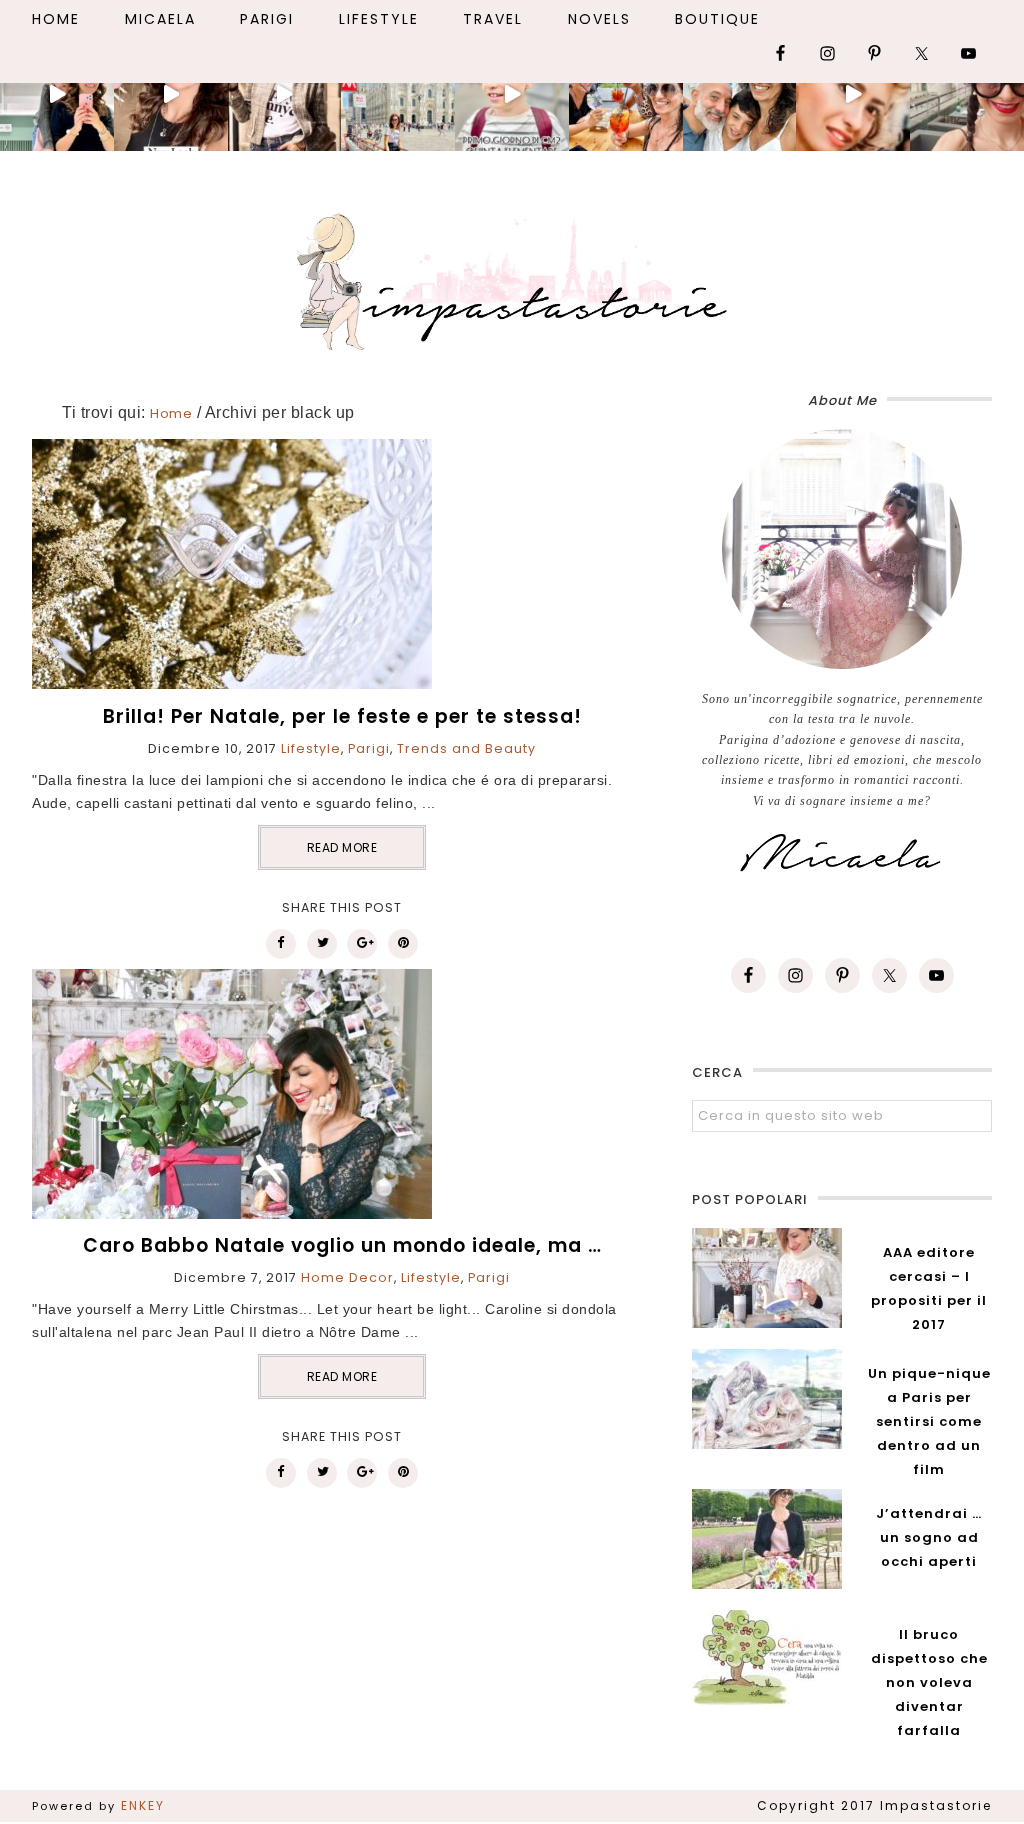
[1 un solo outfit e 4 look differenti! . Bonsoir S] (285, 95)
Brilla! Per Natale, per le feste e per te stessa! (342, 716)
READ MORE (342, 847)
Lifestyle (311, 748)
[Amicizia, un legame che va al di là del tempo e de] (626, 95)
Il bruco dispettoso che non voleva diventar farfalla (929, 1682)
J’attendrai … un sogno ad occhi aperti (929, 1537)
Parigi (369, 748)
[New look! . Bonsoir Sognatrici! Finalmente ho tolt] (171, 95)
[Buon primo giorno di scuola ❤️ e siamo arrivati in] (512, 95)
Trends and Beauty (466, 748)
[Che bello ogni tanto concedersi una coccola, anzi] (57, 95)
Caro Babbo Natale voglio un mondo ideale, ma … (342, 1245)
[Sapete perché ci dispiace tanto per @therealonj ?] (853, 95)
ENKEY (143, 1805)
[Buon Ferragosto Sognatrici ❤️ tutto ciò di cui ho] (740, 95)
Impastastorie (512, 278)
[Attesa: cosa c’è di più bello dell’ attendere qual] (967, 95)
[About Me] (842, 549)
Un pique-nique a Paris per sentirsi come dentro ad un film (929, 1421)
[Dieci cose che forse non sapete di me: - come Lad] (398, 95)
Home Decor (347, 1277)
